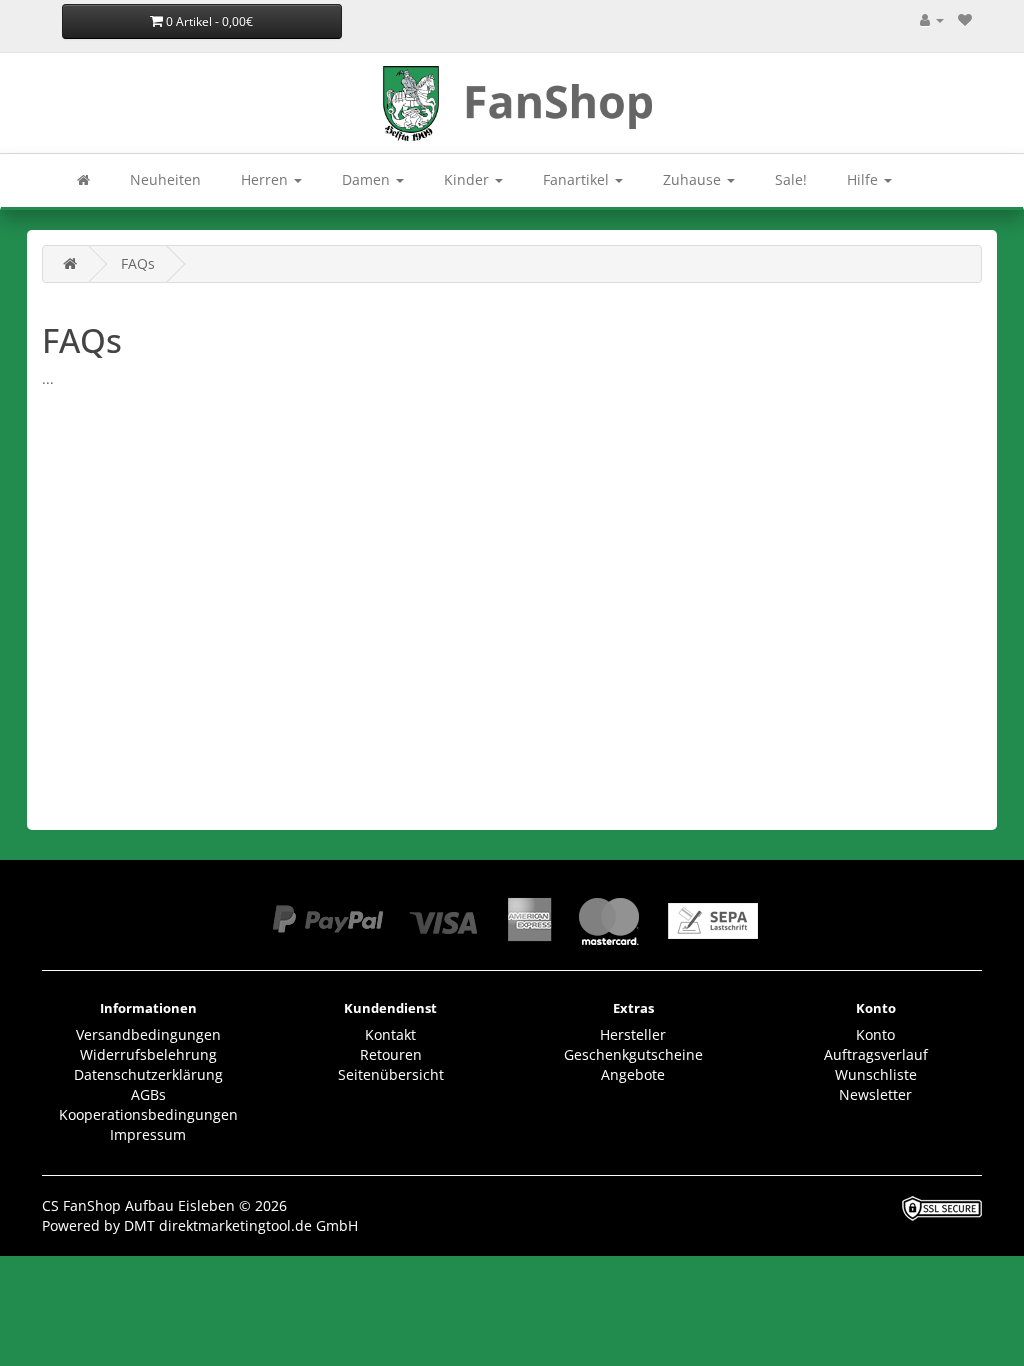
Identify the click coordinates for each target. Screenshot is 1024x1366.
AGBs (148, 1094)
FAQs (138, 263)
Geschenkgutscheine (633, 1054)
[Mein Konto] (932, 19)
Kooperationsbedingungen (148, 1114)
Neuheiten (165, 179)
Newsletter (875, 1094)
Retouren (391, 1054)
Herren (266, 179)
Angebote (633, 1074)
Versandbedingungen (148, 1034)
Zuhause (694, 179)
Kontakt (390, 1034)
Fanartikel (578, 179)
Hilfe (864, 179)
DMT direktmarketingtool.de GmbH (241, 1225)
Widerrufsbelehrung (148, 1054)
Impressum (148, 1134)
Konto (875, 1034)
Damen (368, 179)
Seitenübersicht (391, 1074)
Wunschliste (876, 1074)
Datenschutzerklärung (148, 1074)
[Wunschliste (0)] (965, 19)
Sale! (791, 179)
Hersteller (633, 1034)
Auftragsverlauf (876, 1054)
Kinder (468, 179)
